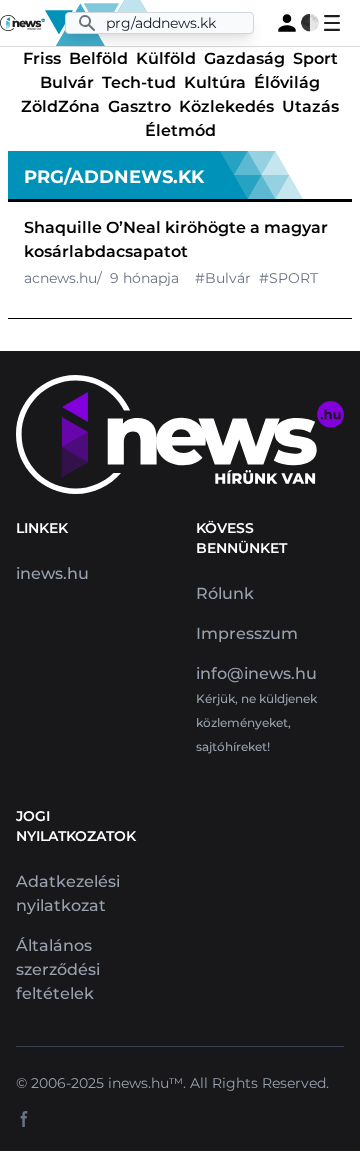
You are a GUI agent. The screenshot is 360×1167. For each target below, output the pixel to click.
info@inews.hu (256, 673)
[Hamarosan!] (287, 23)
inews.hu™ (145, 1083)
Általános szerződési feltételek (58, 969)
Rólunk (225, 593)
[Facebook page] (24, 1119)
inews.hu (52, 573)
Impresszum (247, 633)
